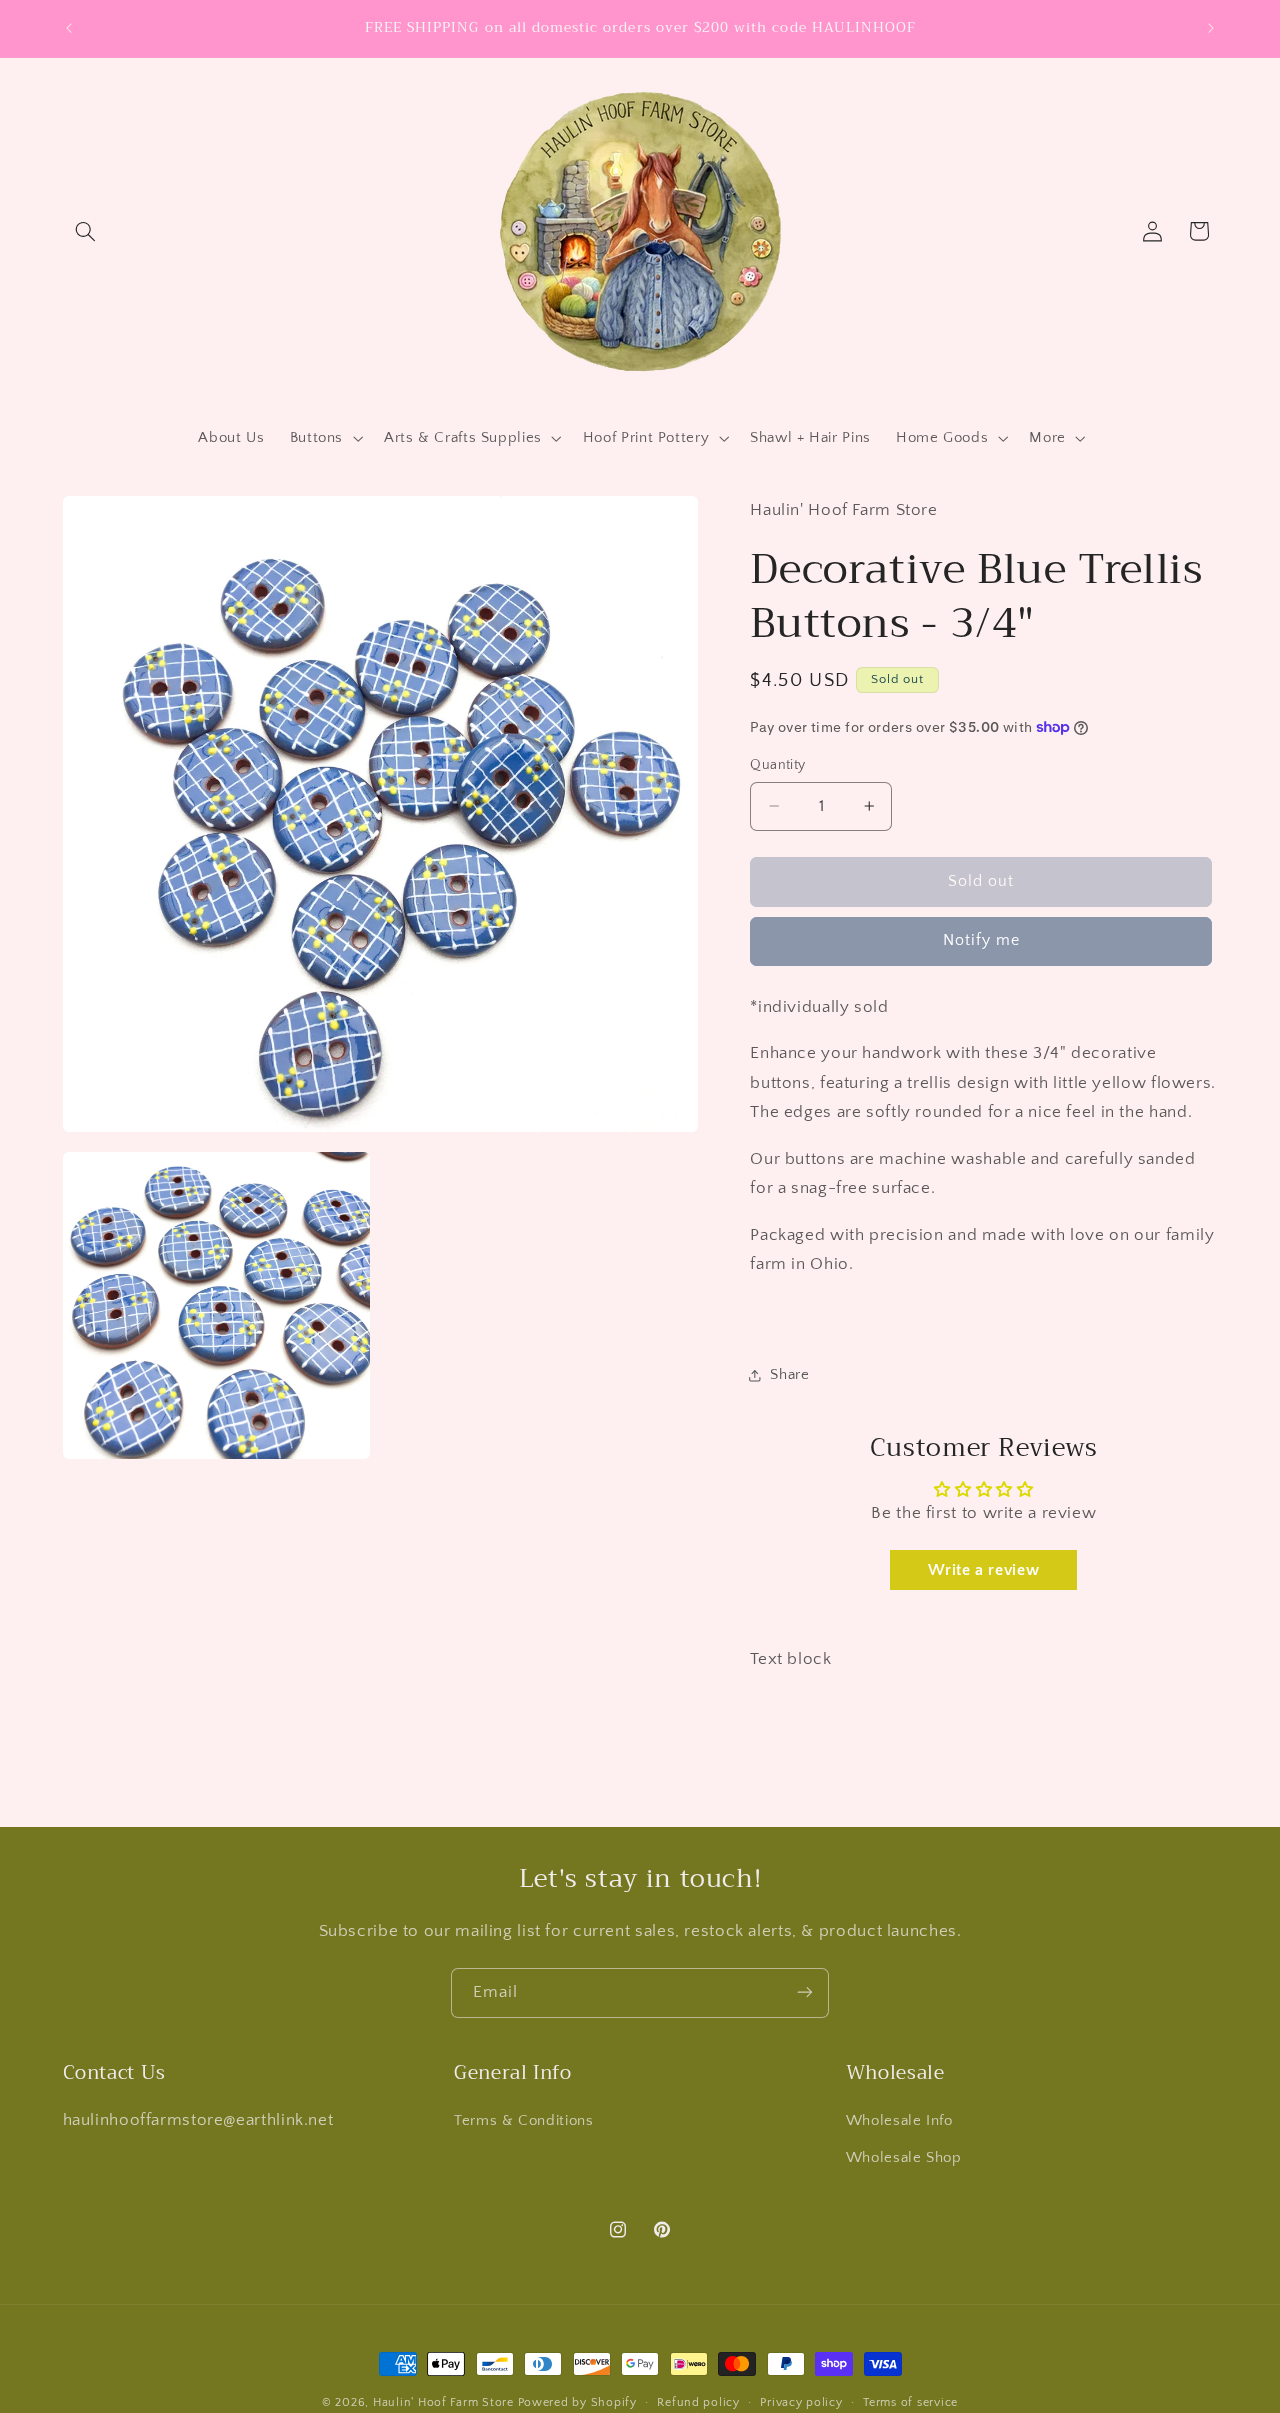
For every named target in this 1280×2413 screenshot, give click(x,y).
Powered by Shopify (577, 2402)
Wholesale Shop (904, 2158)
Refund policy (698, 2402)
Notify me (981, 940)
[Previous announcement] (69, 28)
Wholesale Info (899, 2121)
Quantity (777, 765)
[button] (86, 231)
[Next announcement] (1211, 28)
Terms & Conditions (523, 2121)
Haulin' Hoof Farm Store (443, 2402)
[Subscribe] (805, 1992)
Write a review (983, 1570)
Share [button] (789, 1375)
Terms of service (910, 2402)
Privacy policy (801, 2402)
